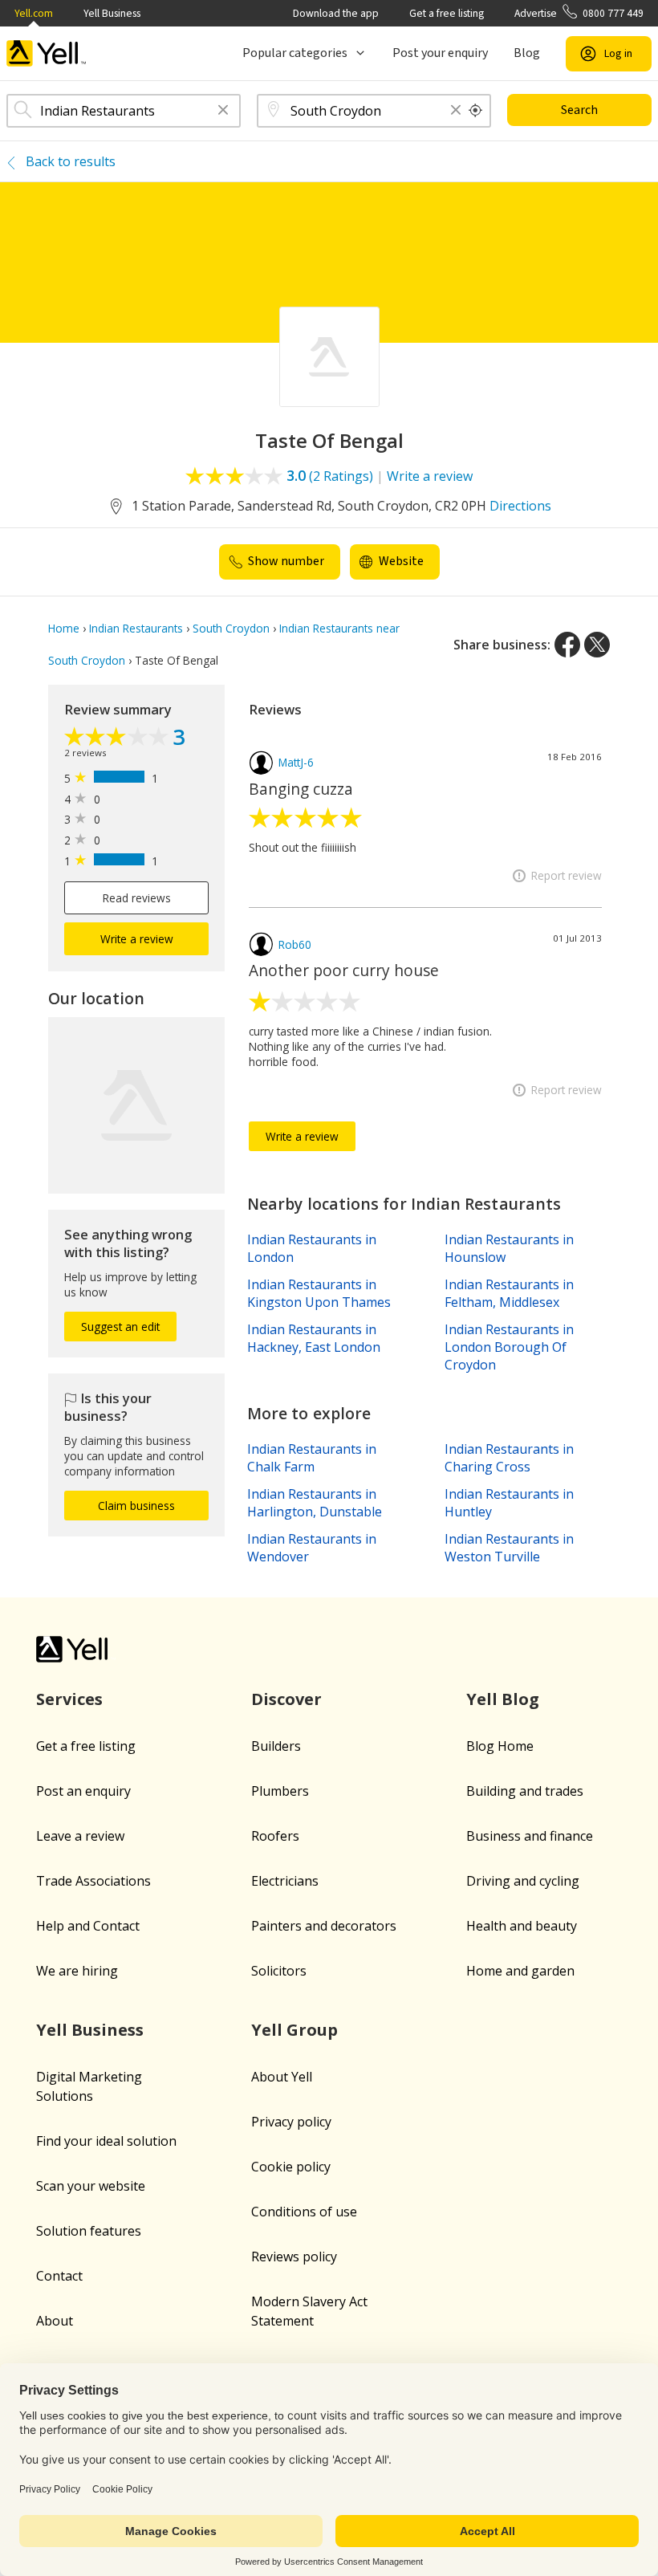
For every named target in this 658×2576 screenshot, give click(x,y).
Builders (276, 1746)
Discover (286, 1699)
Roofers (275, 1836)
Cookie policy (291, 2167)
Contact (59, 2276)
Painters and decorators (324, 1926)
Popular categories (295, 53)
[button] (223, 111)
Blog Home (500, 1746)
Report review (567, 875)
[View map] (136, 1105)
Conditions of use (304, 2212)
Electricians (285, 1881)
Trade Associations (93, 1881)
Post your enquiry (440, 53)
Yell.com (34, 13)
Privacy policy (291, 2122)
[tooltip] (476, 111)
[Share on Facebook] (567, 645)
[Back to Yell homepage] (47, 53)
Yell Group (294, 2030)
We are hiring (77, 1971)
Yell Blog (503, 1699)
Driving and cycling (523, 1881)
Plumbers (280, 1791)
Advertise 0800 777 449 (579, 13)
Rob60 (295, 944)
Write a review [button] (137, 939)
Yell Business (112, 13)
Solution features (89, 2231)
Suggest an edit (120, 1327)
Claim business (136, 1506)
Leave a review (80, 1836)
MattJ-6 (296, 762)
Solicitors (279, 1971)
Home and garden (520, 1971)
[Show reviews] (118, 738)
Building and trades (525, 1791)
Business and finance (530, 1836)
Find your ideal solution (106, 2141)
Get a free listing (447, 13)
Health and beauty (522, 1926)
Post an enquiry (83, 1791)
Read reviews (137, 898)
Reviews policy (294, 2257)
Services (69, 1699)
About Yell (282, 2077)
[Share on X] (597, 645)
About (55, 2321)
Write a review (430, 476)
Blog (527, 53)
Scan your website (91, 2186)
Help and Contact (88, 1926)
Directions (520, 506)
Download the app (336, 13)
